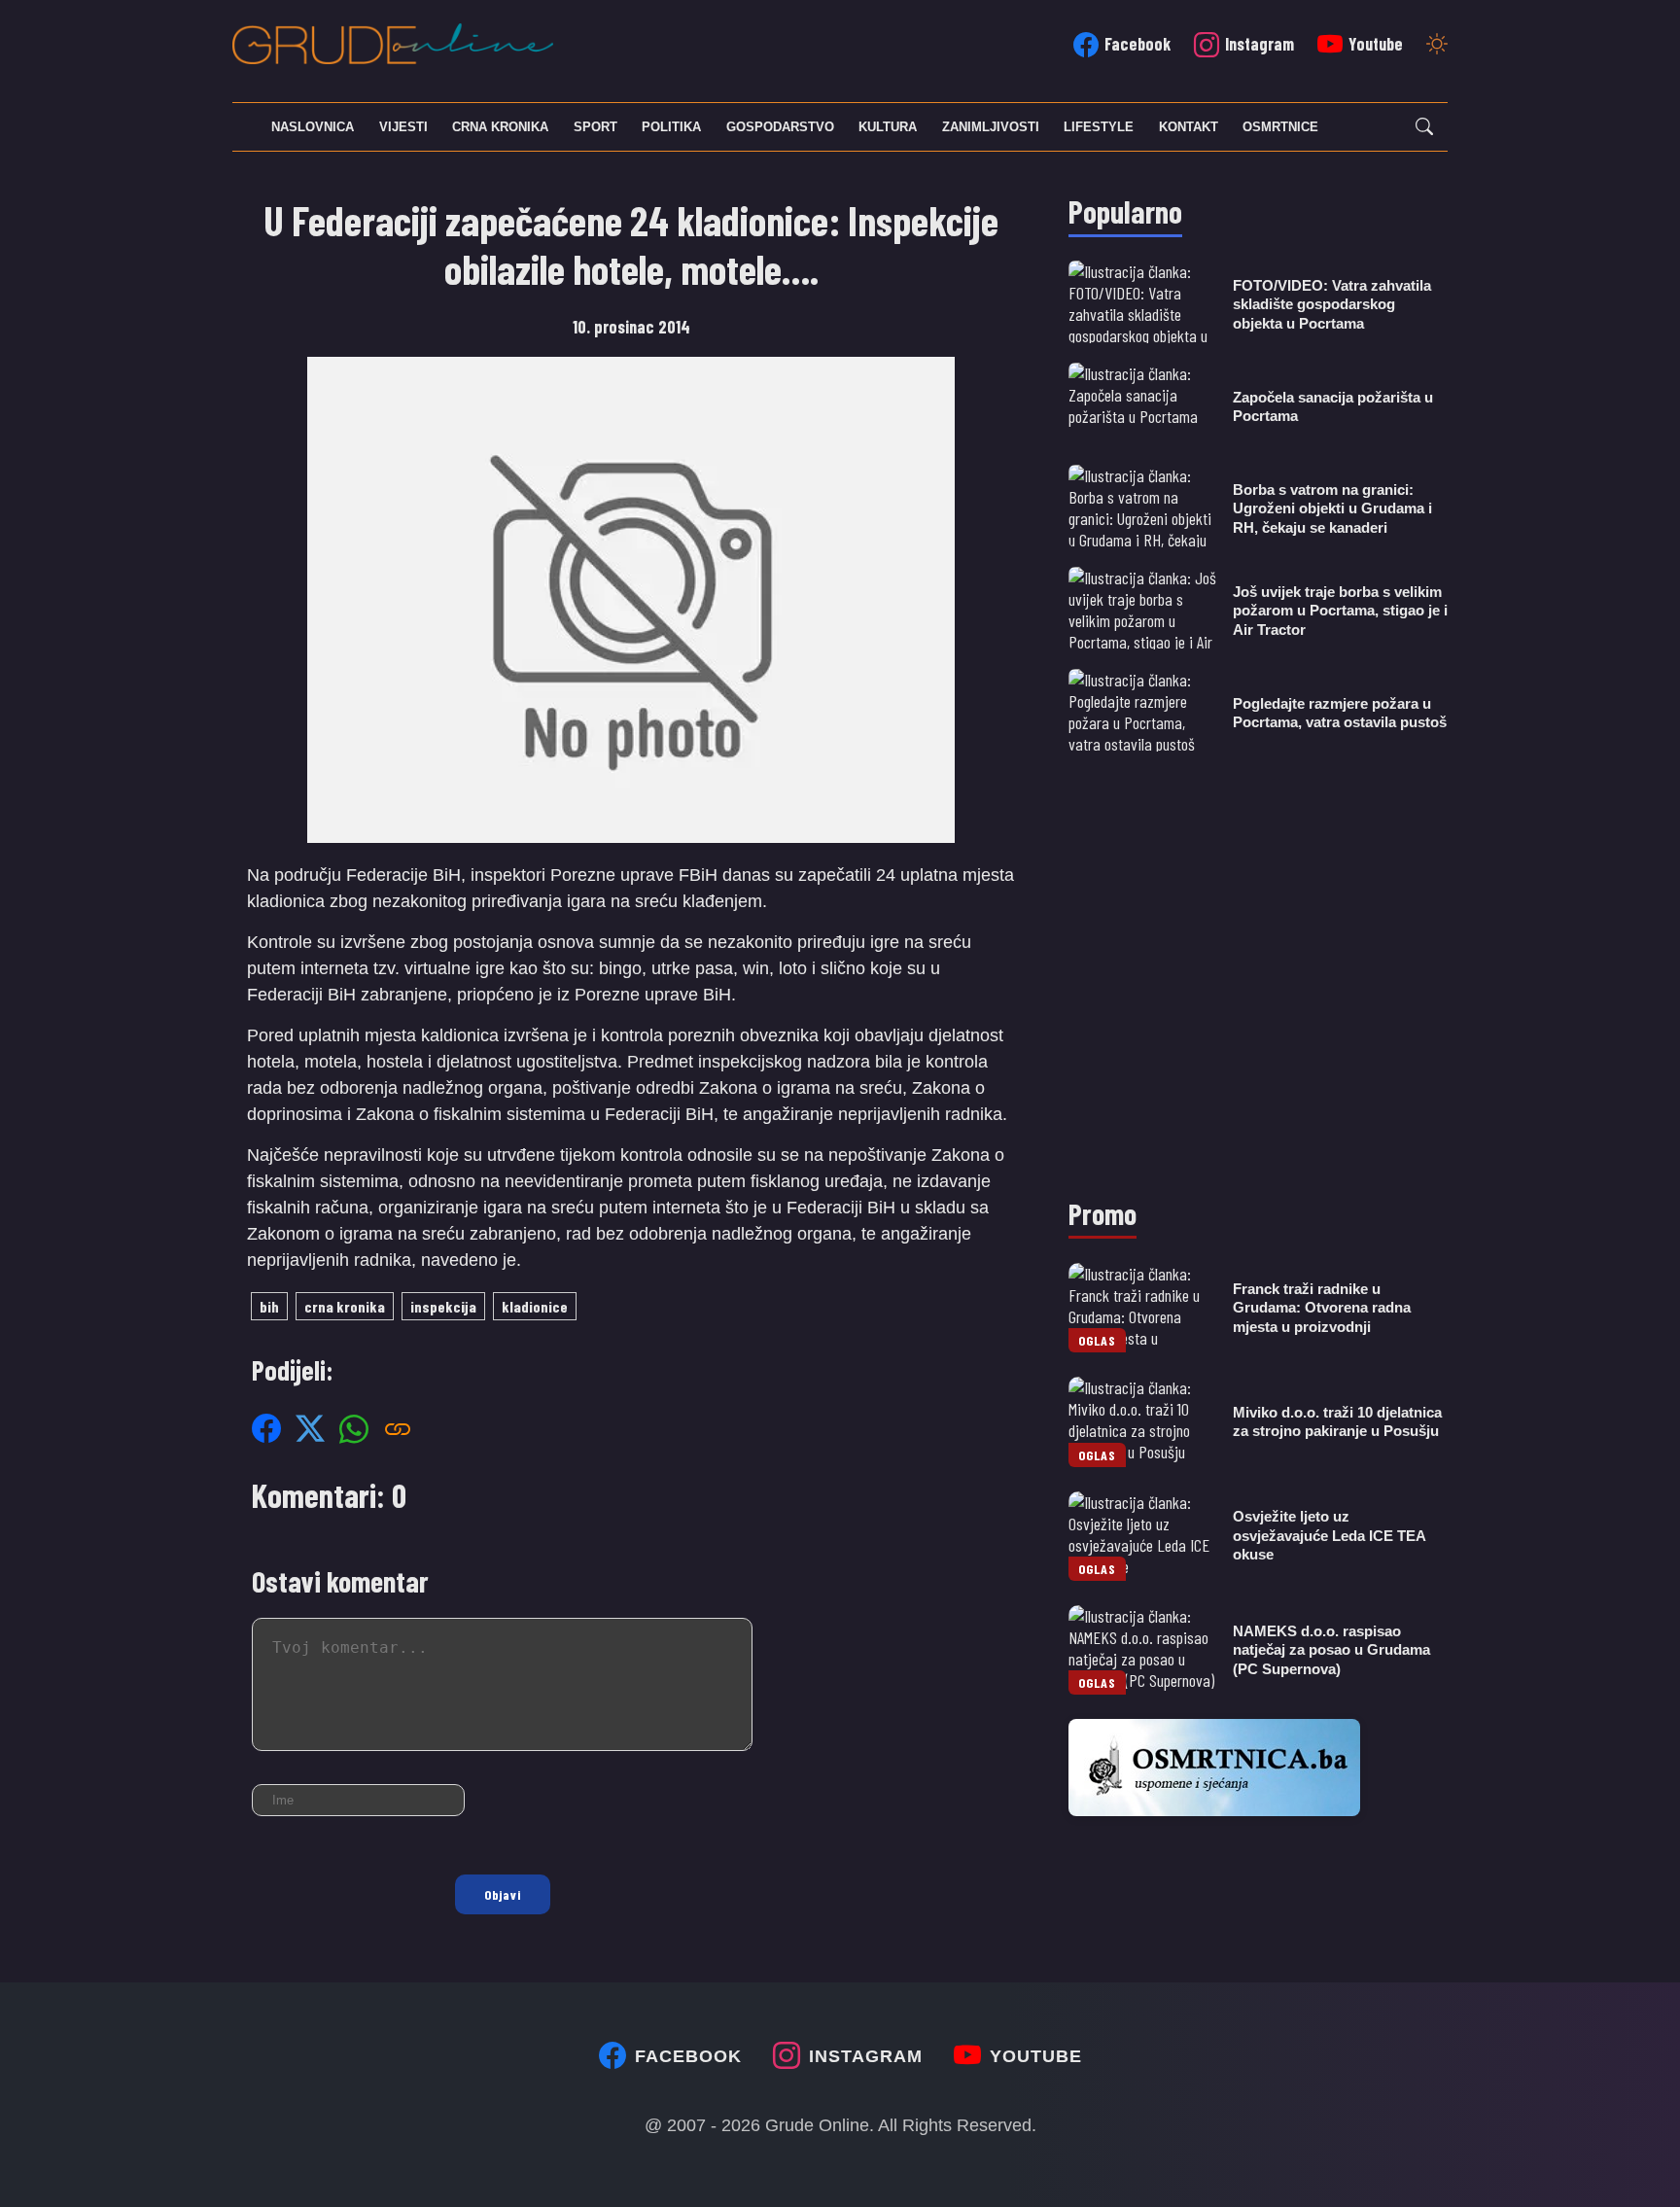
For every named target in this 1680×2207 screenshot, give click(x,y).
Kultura (888, 127)
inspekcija (443, 1306)
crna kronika (345, 1306)
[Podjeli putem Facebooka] (266, 1428)
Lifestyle (1099, 127)
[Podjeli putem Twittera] (310, 1428)
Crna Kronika (500, 127)
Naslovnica (313, 127)
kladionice (535, 1306)
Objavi (503, 1894)
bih (269, 1306)
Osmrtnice (1280, 127)
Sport (595, 127)
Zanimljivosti (991, 127)
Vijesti (403, 127)
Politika (671, 127)
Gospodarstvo (780, 127)
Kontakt (1189, 127)
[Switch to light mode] (1437, 46)
